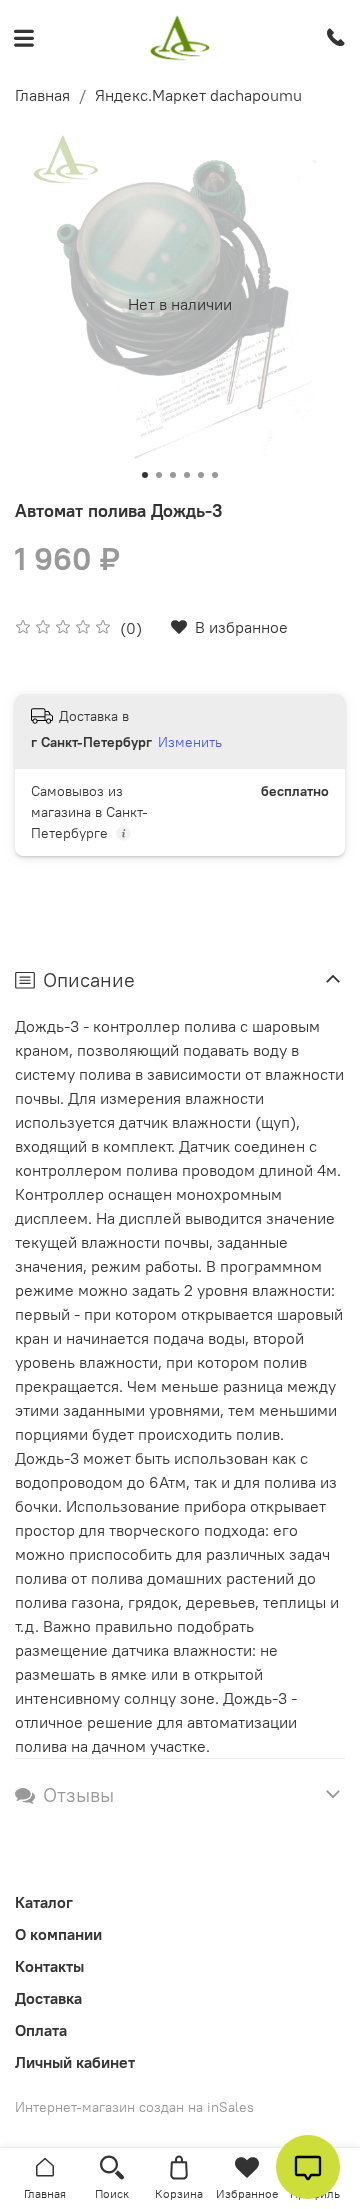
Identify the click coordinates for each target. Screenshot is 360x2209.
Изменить (190, 742)
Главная (42, 95)
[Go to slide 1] (145, 475)
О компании (58, 1934)
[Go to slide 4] (187, 475)
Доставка (48, 1998)
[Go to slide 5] (201, 475)
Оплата (41, 2030)
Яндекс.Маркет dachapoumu (198, 95)
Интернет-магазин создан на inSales (134, 2107)
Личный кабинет (75, 2062)
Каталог (44, 1902)
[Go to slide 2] (159, 475)
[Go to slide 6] (215, 475)
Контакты (49, 1966)
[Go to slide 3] (173, 475)
